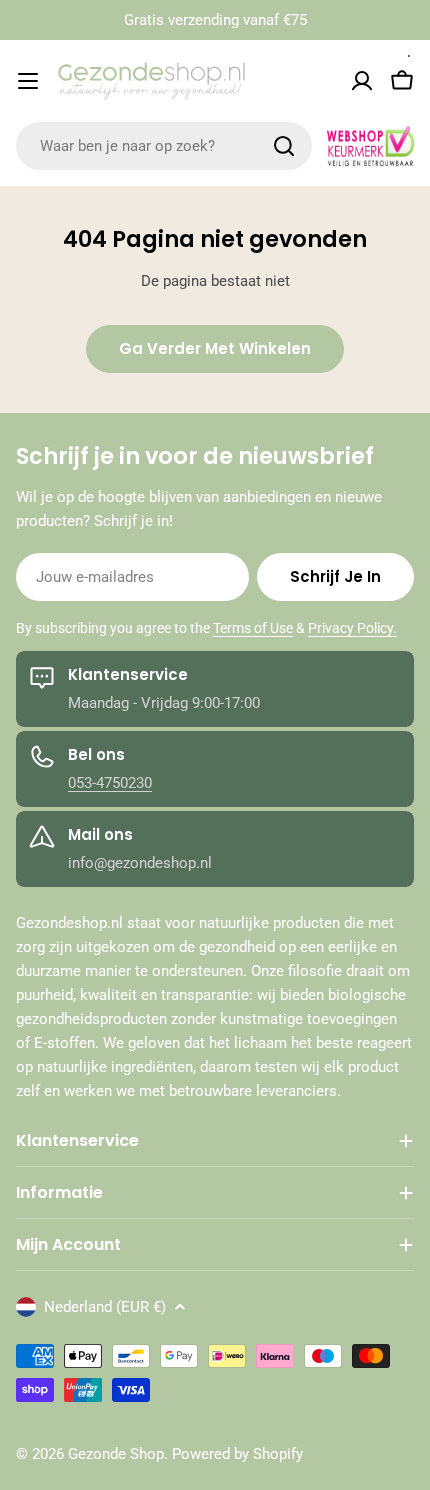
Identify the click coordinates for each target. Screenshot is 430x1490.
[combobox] (164, 146)
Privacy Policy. (352, 628)
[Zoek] (284, 146)
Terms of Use (253, 628)
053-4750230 (110, 783)
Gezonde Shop (116, 1454)
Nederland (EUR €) (105, 1307)
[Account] (362, 81)
